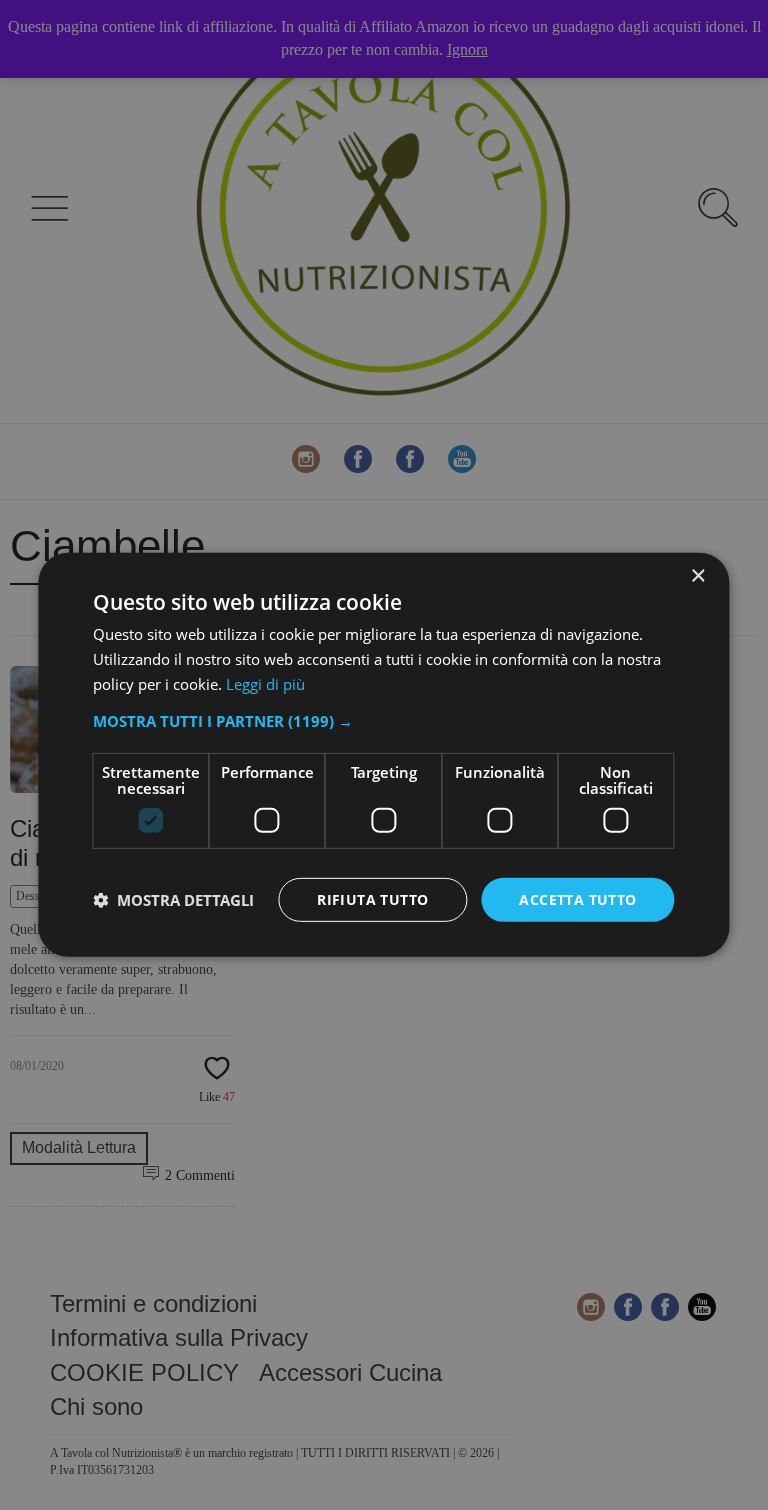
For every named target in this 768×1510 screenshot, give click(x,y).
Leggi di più (265, 684)
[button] (383, 720)
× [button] (697, 576)
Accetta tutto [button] (577, 898)
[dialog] (383, 755)
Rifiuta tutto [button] (372, 898)
